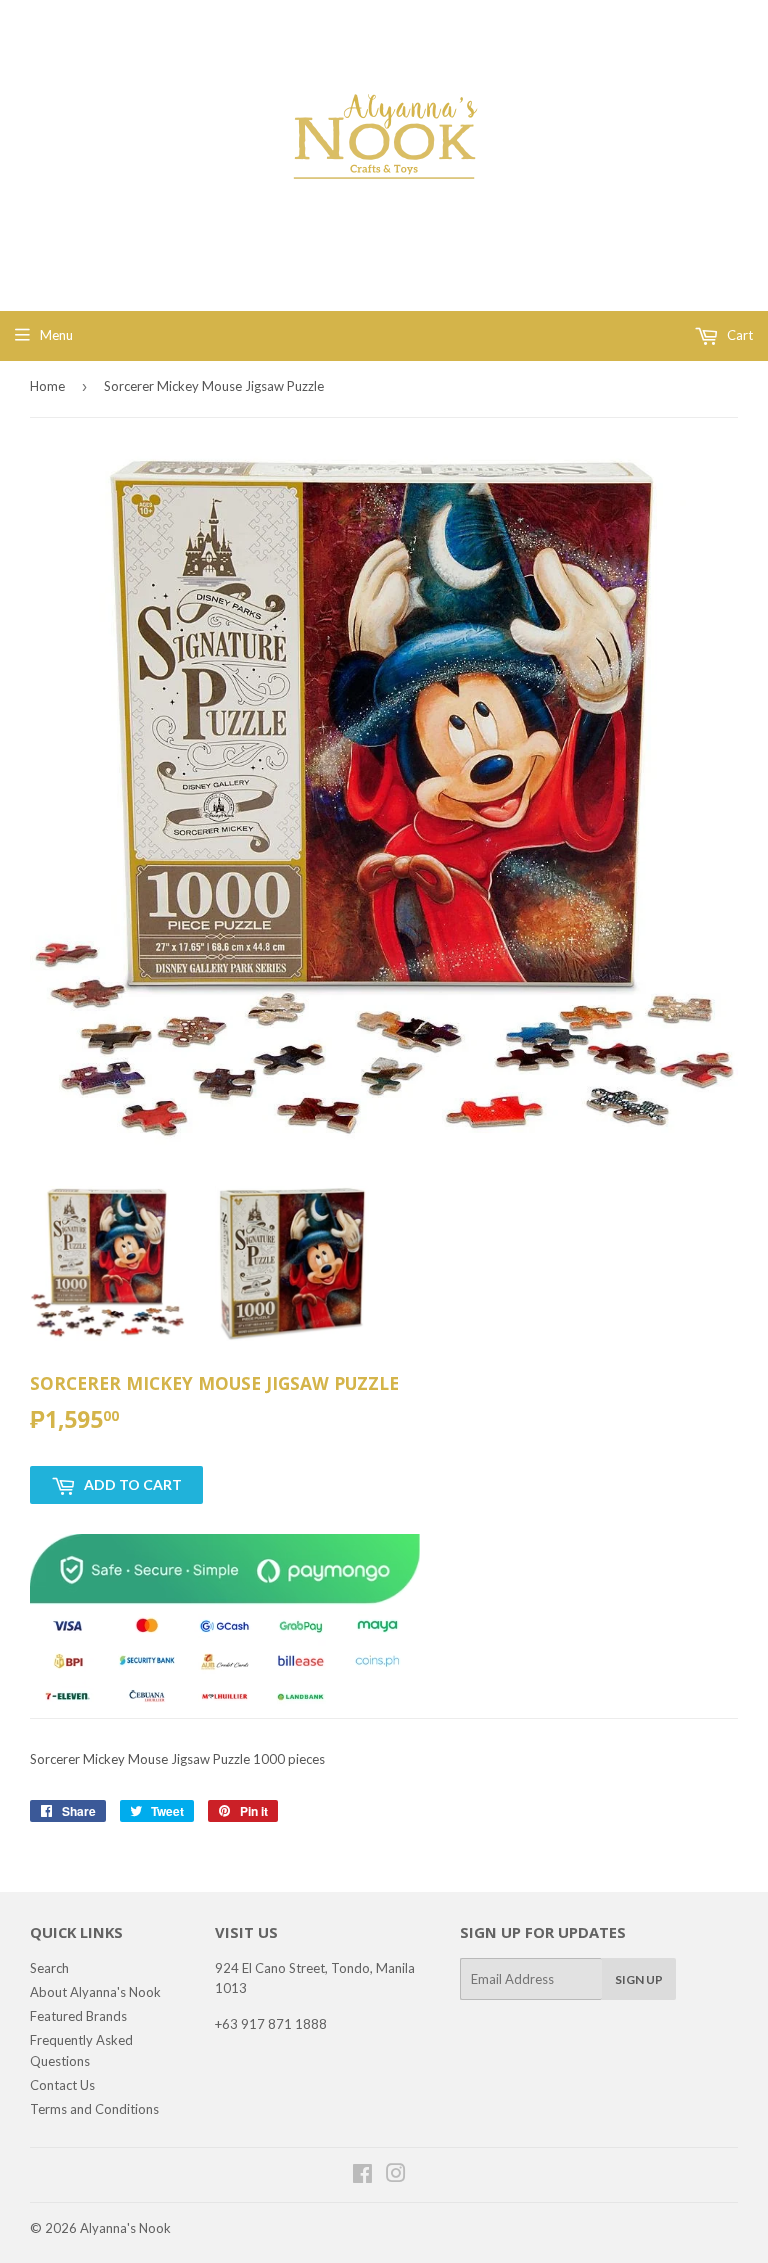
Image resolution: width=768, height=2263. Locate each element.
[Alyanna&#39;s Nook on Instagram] (396, 2176)
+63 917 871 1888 (271, 2024)
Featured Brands (78, 2016)
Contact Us (62, 2085)
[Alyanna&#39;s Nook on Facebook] (362, 2176)
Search (49, 1968)
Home (47, 386)
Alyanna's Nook (125, 2228)
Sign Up (639, 1979)
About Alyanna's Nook (95, 1992)
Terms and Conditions (94, 2109)
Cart (738, 335)
